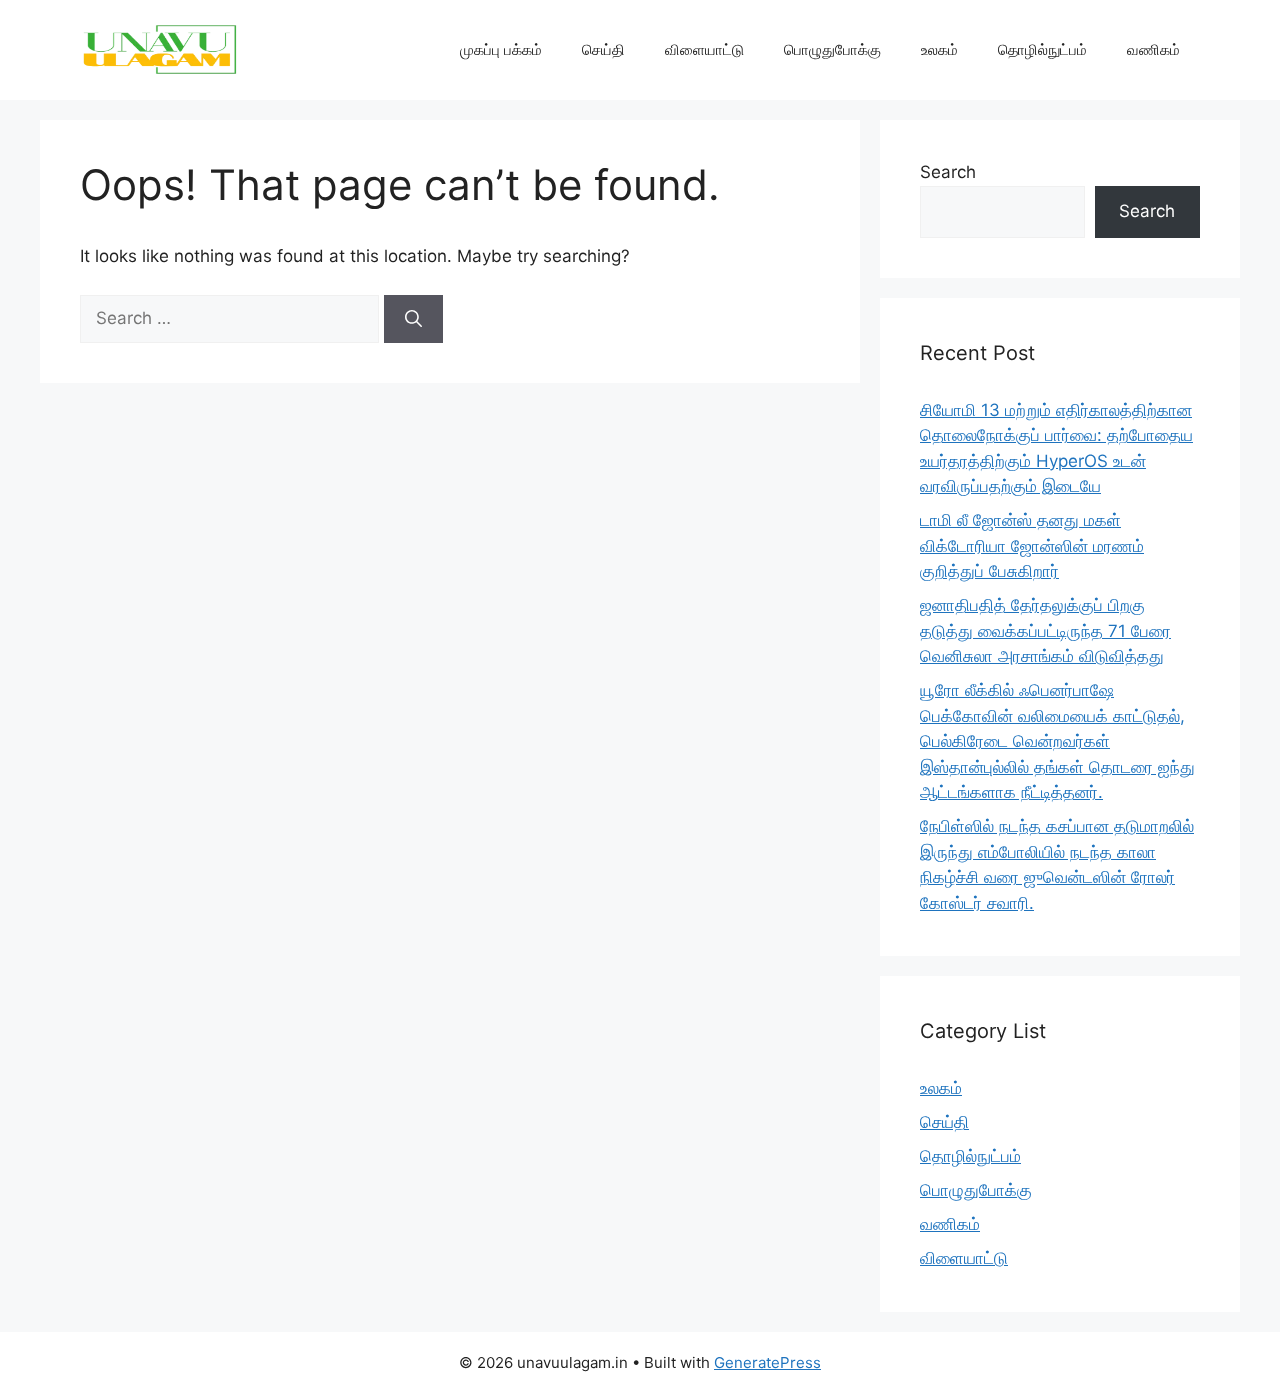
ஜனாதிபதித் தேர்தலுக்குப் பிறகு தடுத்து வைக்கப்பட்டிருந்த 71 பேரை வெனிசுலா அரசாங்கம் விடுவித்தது (1045, 630)
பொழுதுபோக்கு (832, 49)
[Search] (413, 319)
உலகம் (939, 49)
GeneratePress (767, 1362)
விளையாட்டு (704, 49)
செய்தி (603, 49)
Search (948, 172)
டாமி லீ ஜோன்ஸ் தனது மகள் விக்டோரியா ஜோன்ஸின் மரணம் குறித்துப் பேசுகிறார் (1032, 545)
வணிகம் (1153, 49)
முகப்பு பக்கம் (501, 49)
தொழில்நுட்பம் (1042, 49)
